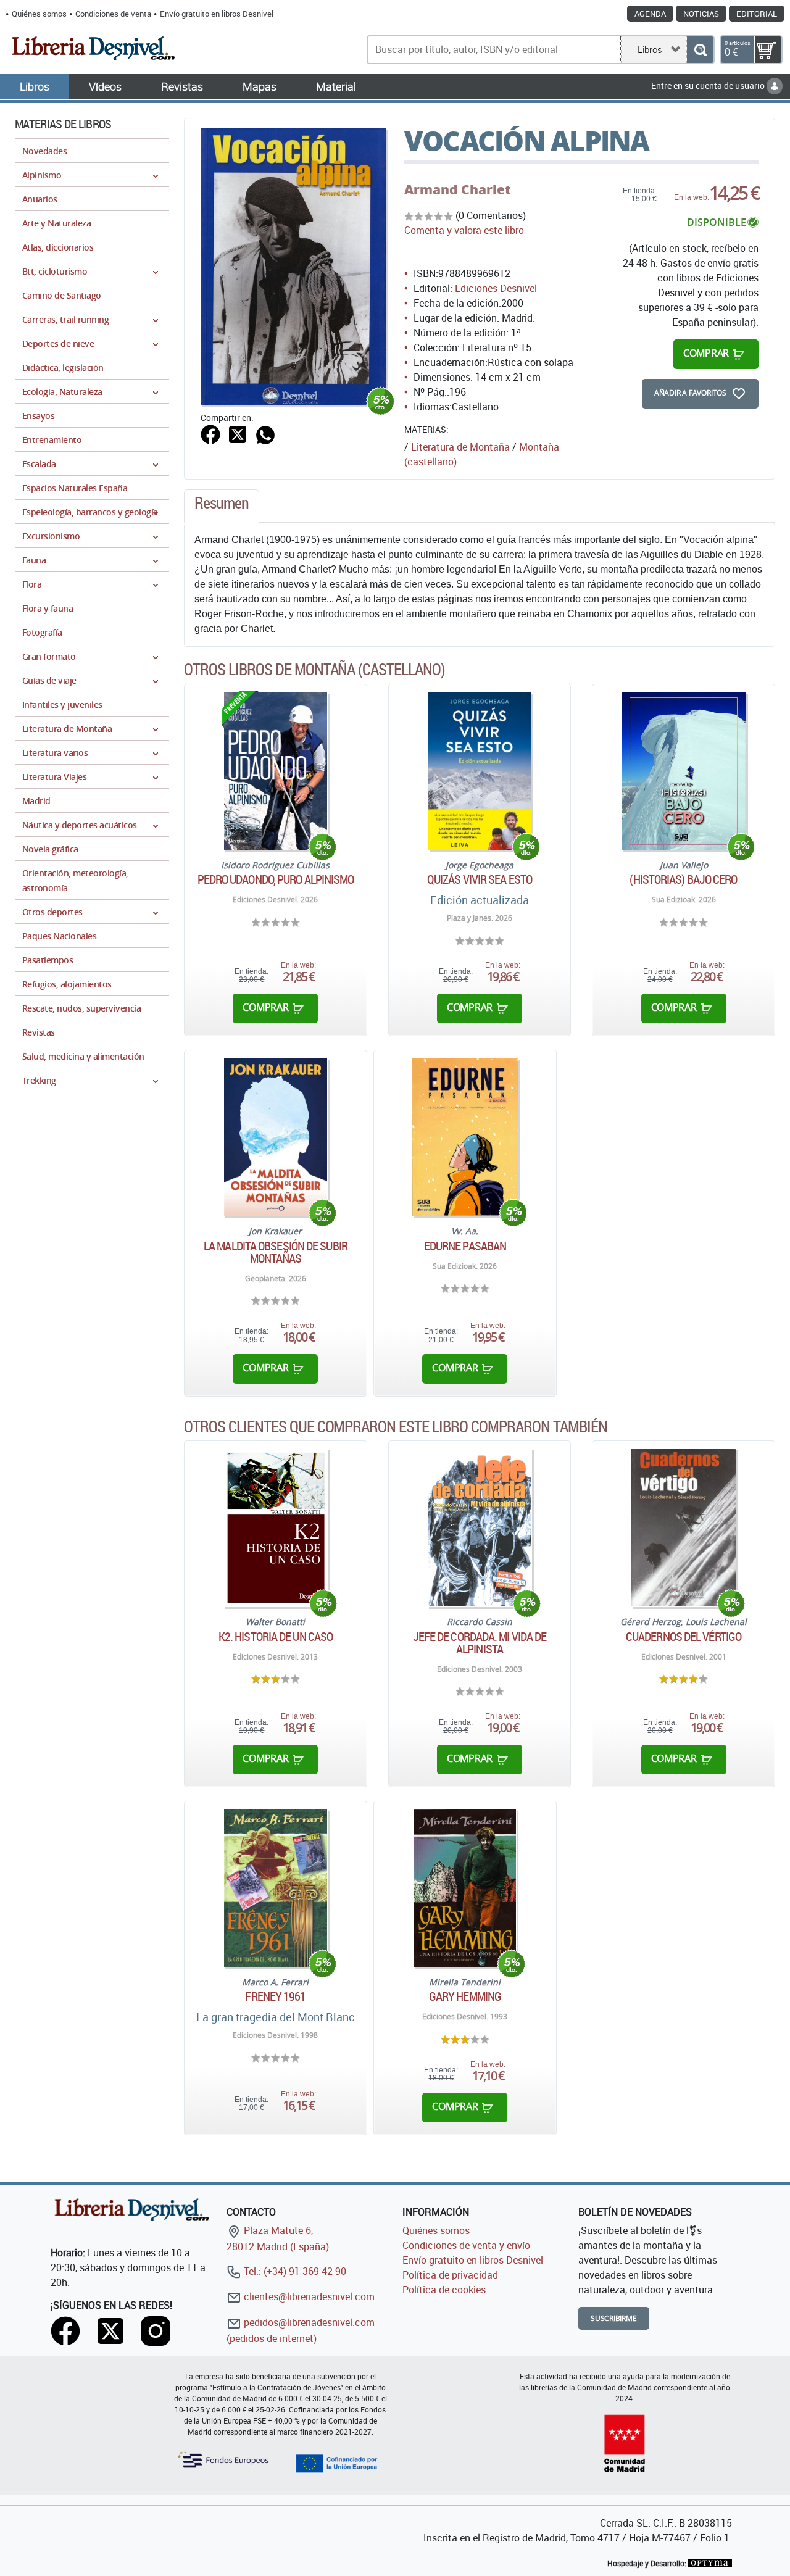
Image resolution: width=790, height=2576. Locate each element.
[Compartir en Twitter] (238, 433)
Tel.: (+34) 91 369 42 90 (294, 2271)
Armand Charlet (458, 189)
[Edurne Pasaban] (465, 1137)
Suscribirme (614, 2318)
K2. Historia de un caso (276, 1637)
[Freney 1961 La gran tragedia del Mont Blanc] (276, 1888)
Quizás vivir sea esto (480, 879)
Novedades (44, 151)
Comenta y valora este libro (464, 230)
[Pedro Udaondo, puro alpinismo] (275, 771)
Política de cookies (444, 2290)
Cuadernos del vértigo (684, 1637)
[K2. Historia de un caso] (276, 1528)
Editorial (757, 14)
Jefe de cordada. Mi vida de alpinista (480, 1643)
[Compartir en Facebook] (210, 433)
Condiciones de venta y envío (466, 2245)
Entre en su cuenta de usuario (709, 85)
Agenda (650, 14)
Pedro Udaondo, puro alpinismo (276, 879)
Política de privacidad (450, 2275)
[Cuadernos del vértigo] (683, 1528)
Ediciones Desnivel (496, 288)
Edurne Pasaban (465, 1246)
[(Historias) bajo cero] (684, 771)
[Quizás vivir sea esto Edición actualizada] (480, 771)
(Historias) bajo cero (683, 879)
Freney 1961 (275, 1996)
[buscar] (700, 50)
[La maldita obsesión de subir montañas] (276, 1137)
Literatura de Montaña (460, 447)
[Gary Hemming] (465, 1888)
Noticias (701, 14)
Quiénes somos (39, 14)
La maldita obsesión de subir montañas (276, 1252)
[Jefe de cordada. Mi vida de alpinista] (480, 1528)
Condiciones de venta (113, 14)
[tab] (222, 506)
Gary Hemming (465, 1996)
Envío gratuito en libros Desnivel (217, 14)
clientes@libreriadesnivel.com (308, 2296)
